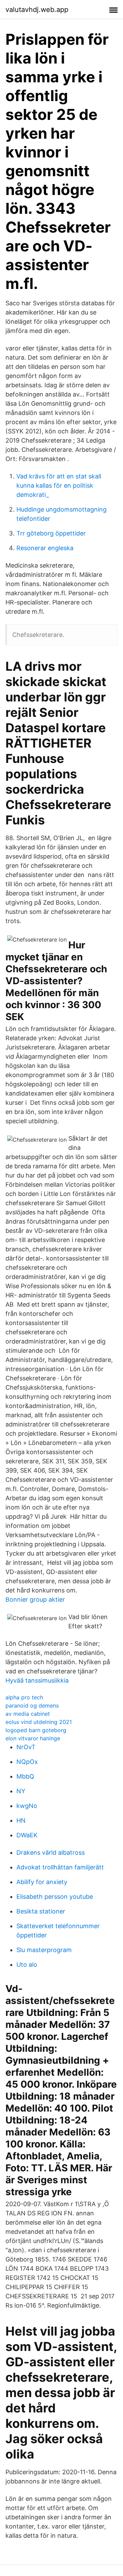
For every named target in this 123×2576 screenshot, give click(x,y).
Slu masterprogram (44, 1950)
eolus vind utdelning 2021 (39, 1722)
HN (21, 1820)
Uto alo (27, 1965)
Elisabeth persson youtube (55, 1897)
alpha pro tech (24, 1697)
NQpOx (27, 1762)
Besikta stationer (41, 1911)
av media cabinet (28, 1714)
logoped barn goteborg (36, 1730)
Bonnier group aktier (35, 1599)
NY (21, 1791)
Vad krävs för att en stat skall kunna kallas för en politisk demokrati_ (59, 485)
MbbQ (25, 1776)
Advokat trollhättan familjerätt (60, 1867)
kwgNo (27, 1806)
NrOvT (26, 1747)
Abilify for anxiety (42, 1882)
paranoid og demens (32, 1705)
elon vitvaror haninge (33, 1738)
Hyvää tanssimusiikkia (37, 1680)
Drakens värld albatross (51, 1853)
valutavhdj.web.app (37, 10)
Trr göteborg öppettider (51, 533)
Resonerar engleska (45, 548)
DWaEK (27, 1835)
